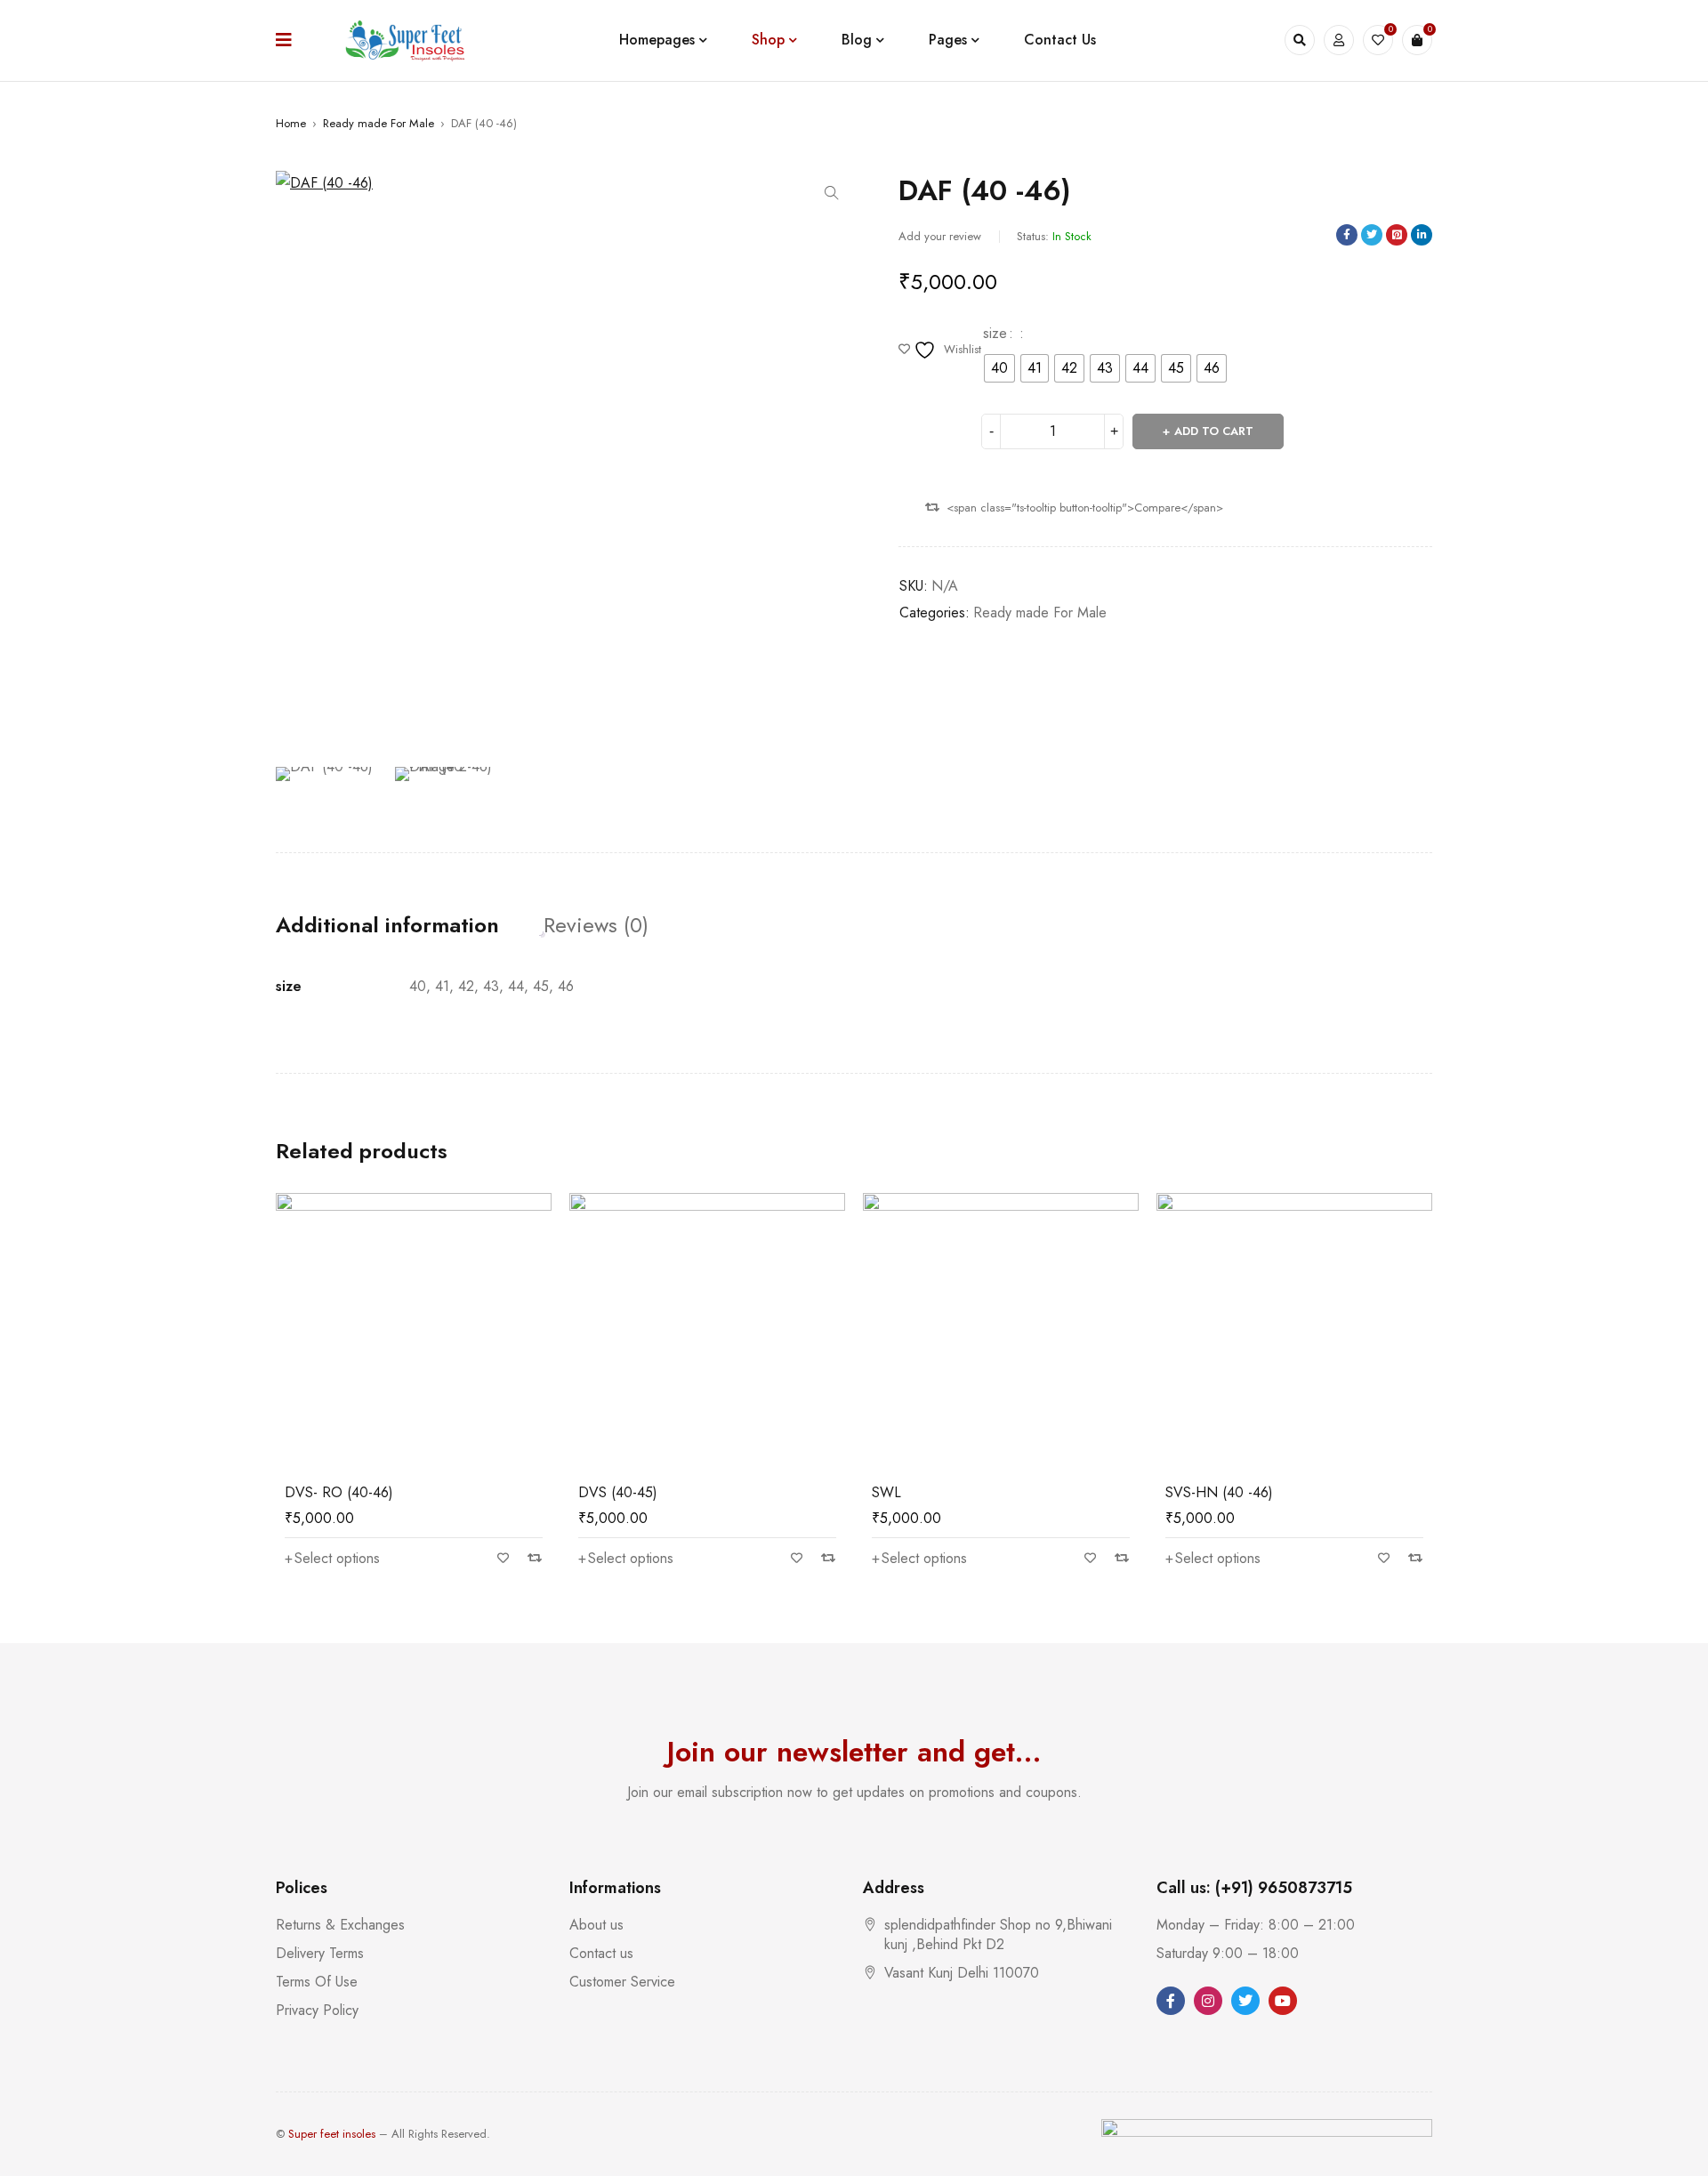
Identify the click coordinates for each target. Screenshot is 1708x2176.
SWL (886, 1492)
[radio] (999, 368)
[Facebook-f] (1171, 2001)
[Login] (1339, 40)
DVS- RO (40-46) (339, 1492)
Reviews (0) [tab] (596, 925)
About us (596, 1925)
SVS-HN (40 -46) (1219, 1492)
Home (291, 123)
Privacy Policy (317, 2010)
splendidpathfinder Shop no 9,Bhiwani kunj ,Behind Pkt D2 (998, 1934)
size (995, 334)
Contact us (601, 1953)
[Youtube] (1283, 2001)
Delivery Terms (320, 1953)
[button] (832, 193)
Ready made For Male (379, 123)
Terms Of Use (317, 1982)
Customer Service (622, 1982)
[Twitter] (1245, 2001)
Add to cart (1214, 431)
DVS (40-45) (618, 1492)
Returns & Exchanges (340, 1925)
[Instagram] (1208, 2001)
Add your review (940, 236)
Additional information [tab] (387, 925)
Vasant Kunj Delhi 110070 (962, 1973)
